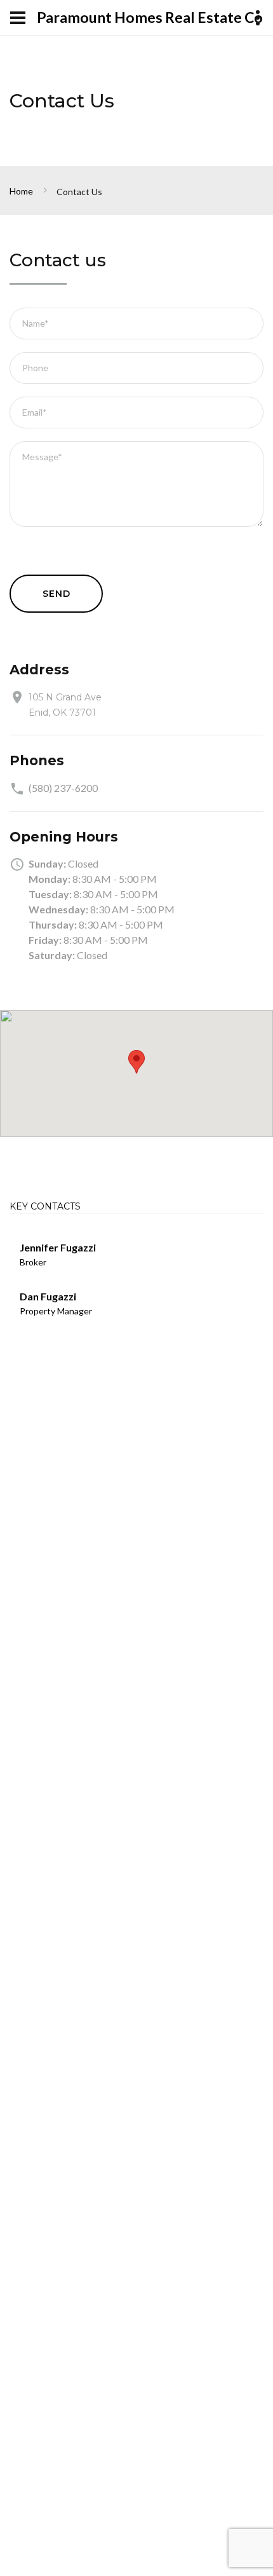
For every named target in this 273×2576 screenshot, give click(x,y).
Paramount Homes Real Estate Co (150, 17)
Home (21, 191)
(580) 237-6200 (63, 788)
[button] (136, 1062)
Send (56, 594)
